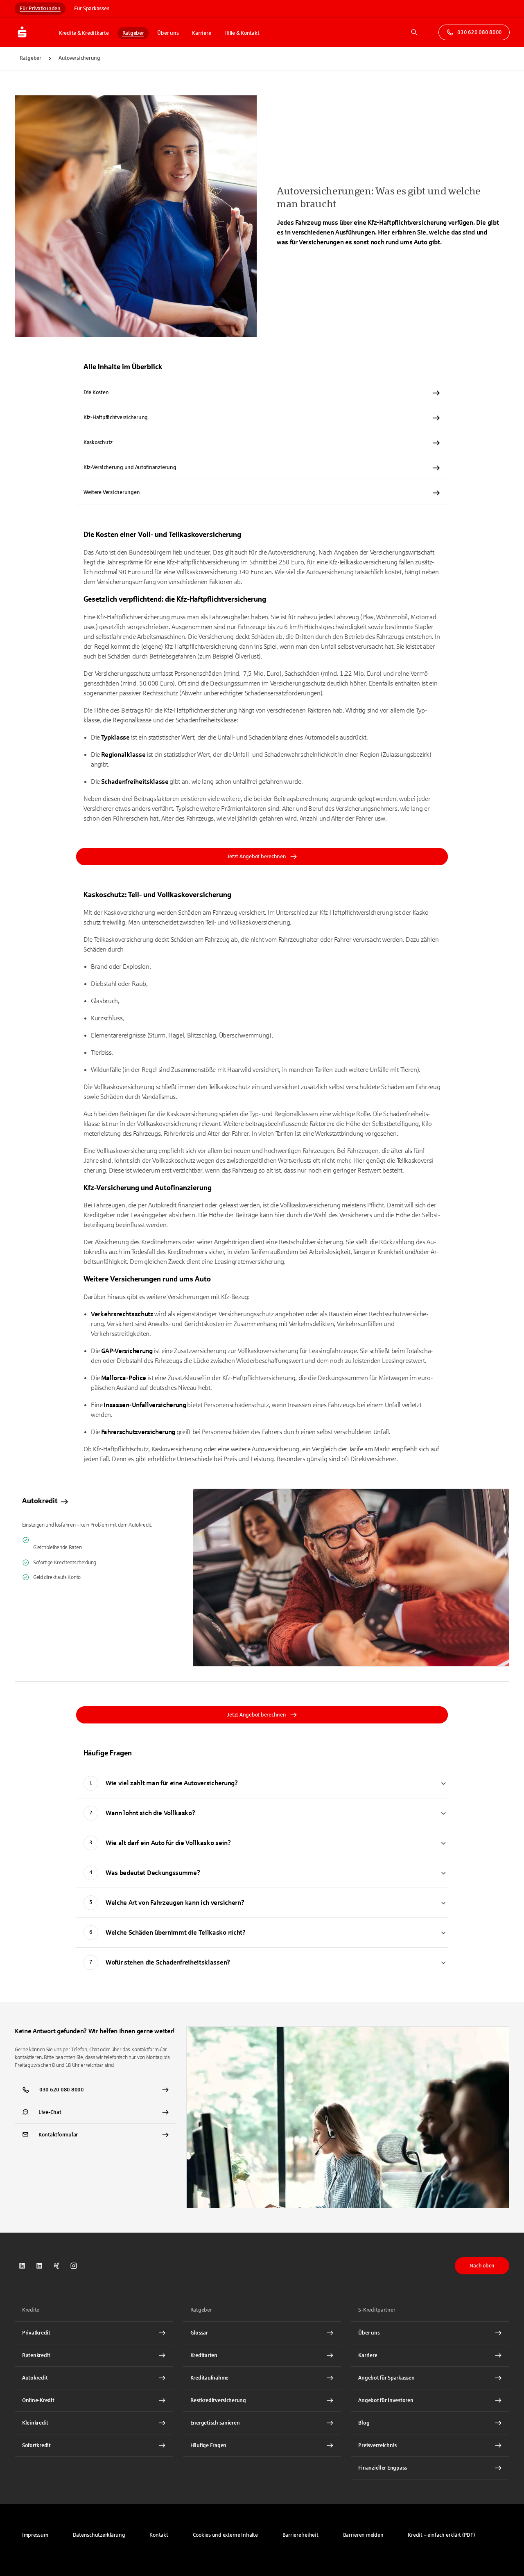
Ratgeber (30, 58)
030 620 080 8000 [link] (480, 32)
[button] (225, 2535)
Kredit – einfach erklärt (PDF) (441, 2535)
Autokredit (40, 1501)
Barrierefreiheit (300, 2535)
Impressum (35, 2535)
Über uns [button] (168, 33)
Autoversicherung (79, 58)
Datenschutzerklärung (99, 2535)
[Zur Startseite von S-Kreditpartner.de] (34, 32)
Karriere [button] (201, 33)
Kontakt (159, 2535)
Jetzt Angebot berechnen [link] (256, 857)
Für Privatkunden (40, 9)
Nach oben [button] (482, 2266)
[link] (262, 1578)
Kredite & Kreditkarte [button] (84, 33)
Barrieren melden (363, 2535)
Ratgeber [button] (133, 33)
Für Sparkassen (92, 9)
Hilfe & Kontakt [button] (242, 33)
